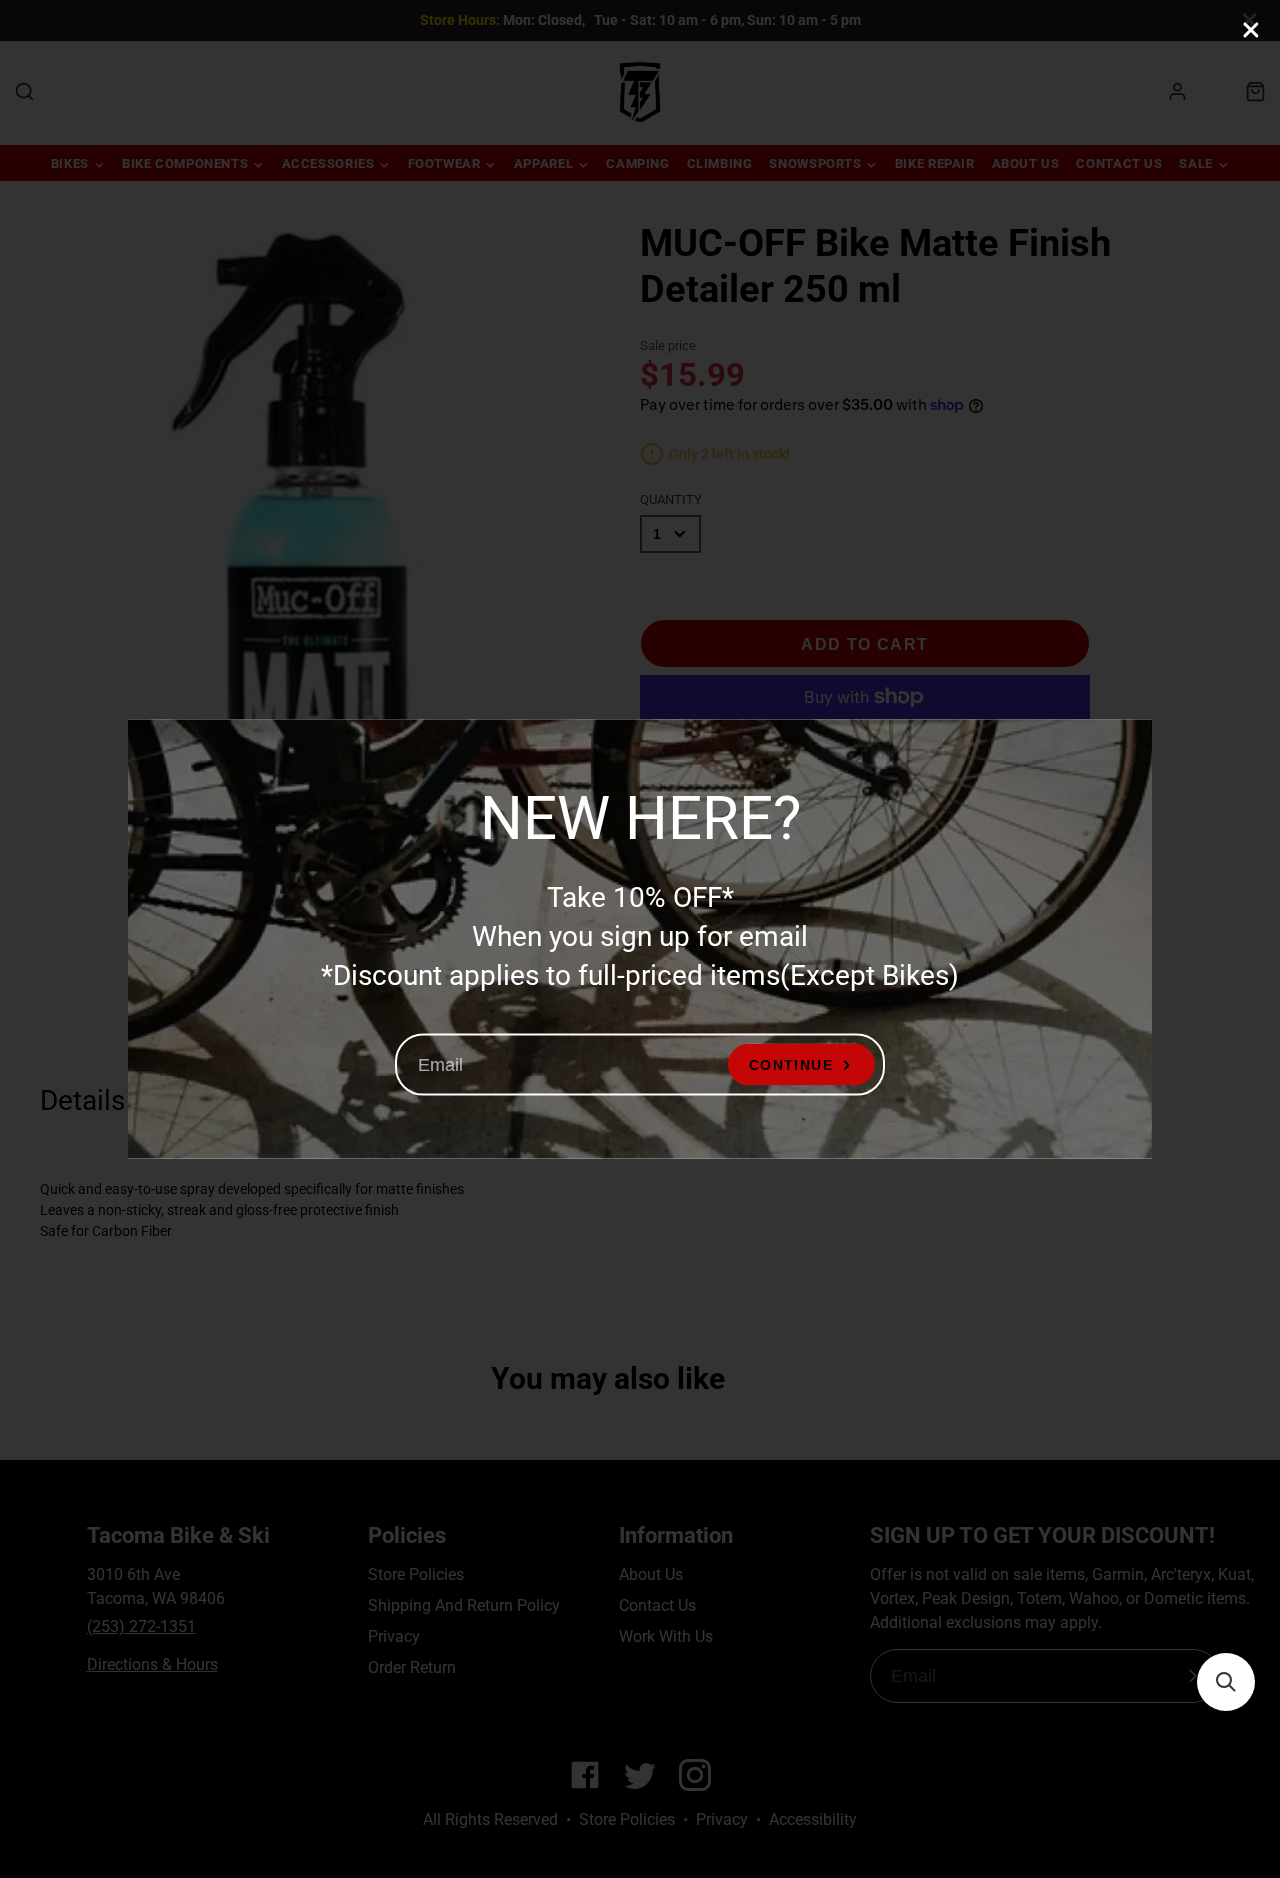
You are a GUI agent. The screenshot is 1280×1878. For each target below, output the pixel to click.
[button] (1226, 1682)
